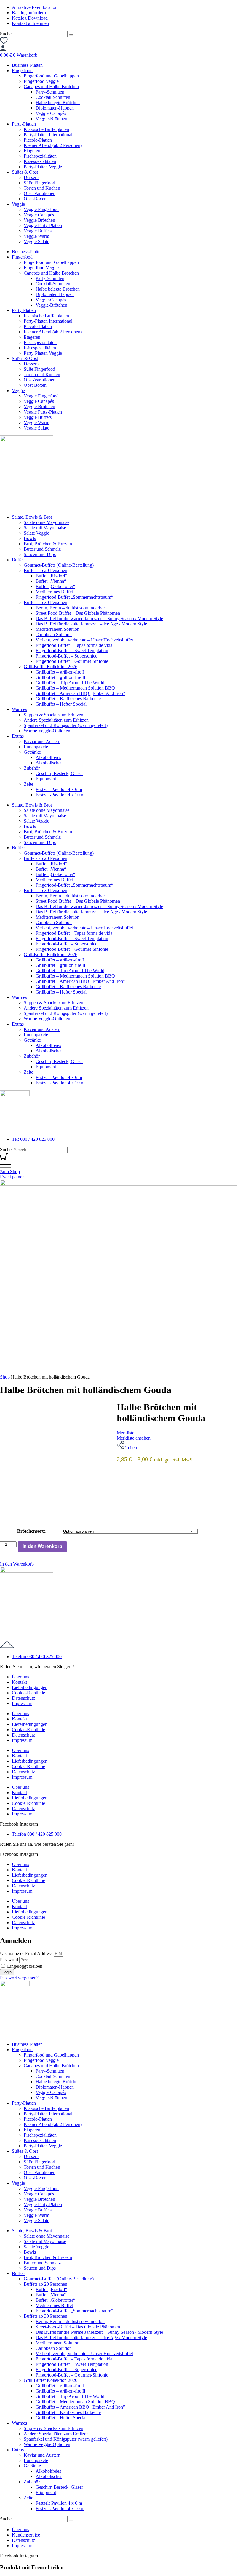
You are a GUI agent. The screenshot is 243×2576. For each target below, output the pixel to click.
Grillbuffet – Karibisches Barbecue (68, 699)
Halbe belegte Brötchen (58, 103)
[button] (17, 1564)
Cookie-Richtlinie (28, 1693)
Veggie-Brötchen (51, 119)
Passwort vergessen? (19, 1978)
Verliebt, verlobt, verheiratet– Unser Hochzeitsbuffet (84, 640)
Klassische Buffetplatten (46, 129)
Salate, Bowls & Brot (32, 517)
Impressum (22, 1703)
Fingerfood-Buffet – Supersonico (67, 656)
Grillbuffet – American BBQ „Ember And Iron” (80, 693)
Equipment (46, 779)
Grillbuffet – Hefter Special (61, 704)
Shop (5, 1377)
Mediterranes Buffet (54, 592)
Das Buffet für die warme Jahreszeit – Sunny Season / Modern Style (99, 618)
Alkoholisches (49, 763)
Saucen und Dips (40, 554)
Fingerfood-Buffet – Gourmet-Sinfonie (72, 661)
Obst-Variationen (40, 193)
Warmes (19, 709)
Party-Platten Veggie (43, 167)
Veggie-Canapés (51, 113)
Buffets (19, 560)
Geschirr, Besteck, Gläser (59, 773)
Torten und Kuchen (42, 188)
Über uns (20, 1677)
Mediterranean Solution (57, 629)
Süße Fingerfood (39, 183)
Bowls (30, 538)
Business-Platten (27, 65)
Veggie (18, 204)
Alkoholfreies (48, 757)
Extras (18, 736)
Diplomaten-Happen (55, 108)
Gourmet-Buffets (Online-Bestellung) (59, 565)
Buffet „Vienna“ (51, 581)
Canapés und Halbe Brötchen (51, 87)
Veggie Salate (36, 241)
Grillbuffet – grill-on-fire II (60, 677)
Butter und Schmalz (42, 549)
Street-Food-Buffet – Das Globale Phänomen (78, 613)
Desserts (32, 177)
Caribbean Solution (54, 635)
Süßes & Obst (25, 172)
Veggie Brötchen (39, 220)
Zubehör (32, 768)
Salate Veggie (36, 533)
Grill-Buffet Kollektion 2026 (51, 667)
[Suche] (71, 35)
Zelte (28, 784)
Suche (6, 34)
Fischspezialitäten (40, 156)
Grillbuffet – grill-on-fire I (60, 672)
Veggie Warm (36, 236)
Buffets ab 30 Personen (45, 602)
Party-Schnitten (50, 92)
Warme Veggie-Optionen (47, 731)
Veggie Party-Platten (43, 225)
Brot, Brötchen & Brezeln (48, 544)
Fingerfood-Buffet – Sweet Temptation (72, 651)
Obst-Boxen (35, 199)
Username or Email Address (26, 1953)
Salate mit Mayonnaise (45, 528)
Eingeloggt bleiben (24, 1966)
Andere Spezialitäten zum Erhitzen (56, 720)
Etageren (32, 151)
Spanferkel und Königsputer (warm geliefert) (66, 725)
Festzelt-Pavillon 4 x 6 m (59, 789)
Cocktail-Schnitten (53, 97)
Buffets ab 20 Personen (45, 570)
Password (9, 1960)
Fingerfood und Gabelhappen (51, 76)
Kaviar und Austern (42, 741)
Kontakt (19, 1682)
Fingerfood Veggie (41, 81)
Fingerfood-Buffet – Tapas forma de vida (74, 645)
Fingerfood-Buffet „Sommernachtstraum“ (74, 597)
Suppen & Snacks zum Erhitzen (53, 715)
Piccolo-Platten (38, 140)
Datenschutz (23, 1698)
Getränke (32, 752)
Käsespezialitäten (40, 161)
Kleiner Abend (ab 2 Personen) (53, 145)
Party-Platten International (48, 135)
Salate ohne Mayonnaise (47, 522)
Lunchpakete (36, 747)
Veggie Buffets (38, 231)
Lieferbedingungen (30, 1687)
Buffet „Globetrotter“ (55, 586)
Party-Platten (24, 124)
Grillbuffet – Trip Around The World (70, 683)
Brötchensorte (31, 1531)
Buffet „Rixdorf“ (51, 576)
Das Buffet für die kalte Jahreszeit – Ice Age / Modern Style (91, 624)
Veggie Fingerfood (41, 209)
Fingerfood (22, 71)
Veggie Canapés (39, 215)
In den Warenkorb (42, 1546)
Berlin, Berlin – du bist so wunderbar (70, 608)
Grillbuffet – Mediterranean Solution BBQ (75, 688)
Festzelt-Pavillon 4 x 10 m (60, 795)
